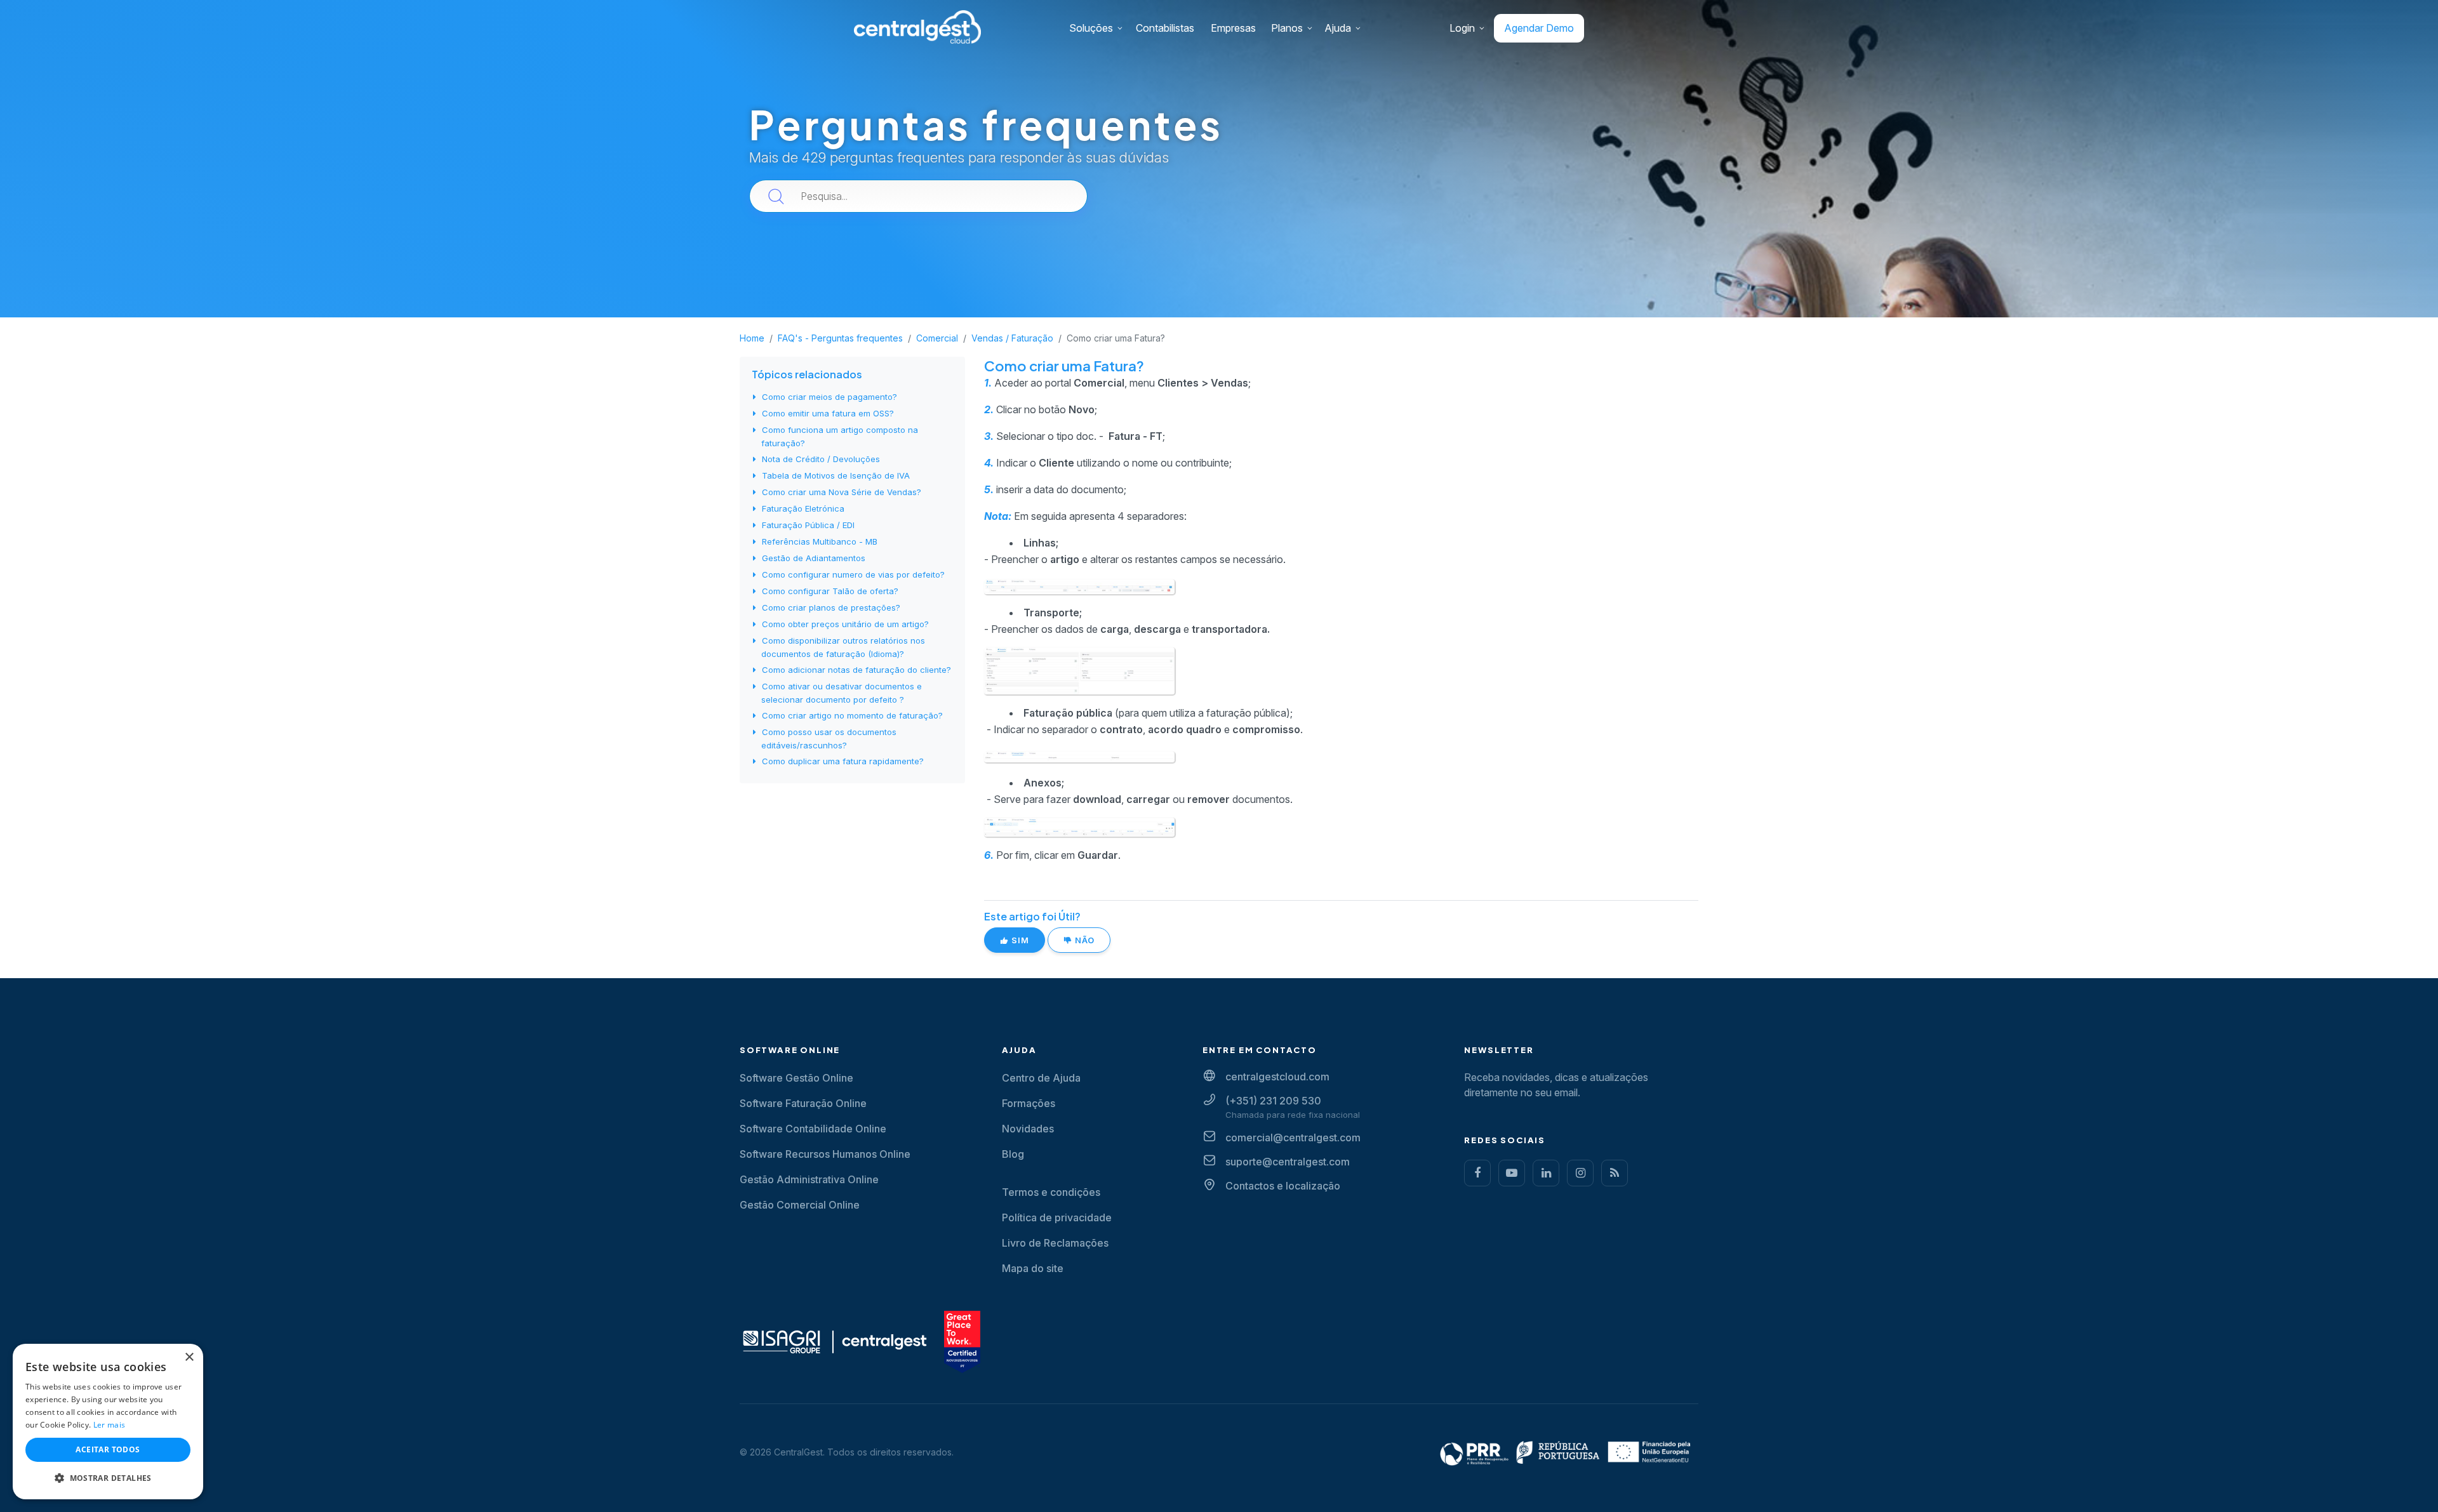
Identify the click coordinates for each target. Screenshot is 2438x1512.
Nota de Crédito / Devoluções (821, 459)
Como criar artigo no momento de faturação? (852, 715)
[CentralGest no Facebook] (1477, 1173)
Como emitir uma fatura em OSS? (828, 413)
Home (752, 338)
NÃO (1083, 940)
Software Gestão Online (796, 1078)
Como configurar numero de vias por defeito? (853, 574)
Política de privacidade (1057, 1217)
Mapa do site (1033, 1268)
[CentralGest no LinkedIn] (1546, 1173)
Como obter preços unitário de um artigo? (845, 624)
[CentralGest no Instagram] (1580, 1173)
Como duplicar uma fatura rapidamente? (843, 761)
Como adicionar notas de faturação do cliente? (856, 670)
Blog (1013, 1154)
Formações (1029, 1103)
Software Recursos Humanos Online (825, 1154)
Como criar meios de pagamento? (829, 397)
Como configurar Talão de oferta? (830, 591)
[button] (108, 1478)
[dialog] (108, 1422)
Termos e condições (1051, 1192)
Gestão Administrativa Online (809, 1179)
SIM (1019, 940)
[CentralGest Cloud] (917, 26)
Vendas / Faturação (1012, 338)
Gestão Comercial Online (800, 1205)
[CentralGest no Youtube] (1512, 1173)
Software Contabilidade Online (813, 1129)
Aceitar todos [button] (108, 1449)
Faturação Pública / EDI (808, 525)
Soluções (1091, 28)
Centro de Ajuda (1041, 1078)
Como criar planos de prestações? (831, 607)
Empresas (1233, 28)
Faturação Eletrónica (803, 508)
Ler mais (109, 1425)
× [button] (189, 1357)
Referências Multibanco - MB (820, 541)
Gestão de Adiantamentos (814, 558)
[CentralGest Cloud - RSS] (1615, 1173)
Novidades (1028, 1129)
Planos (1287, 28)
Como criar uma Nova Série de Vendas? (842, 492)
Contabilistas (1165, 28)
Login (1462, 28)
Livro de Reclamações (1055, 1243)
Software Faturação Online (803, 1103)
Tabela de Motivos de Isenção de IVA (836, 475)
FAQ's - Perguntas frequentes (840, 338)
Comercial (937, 338)
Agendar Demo (1539, 28)
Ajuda (1338, 28)
